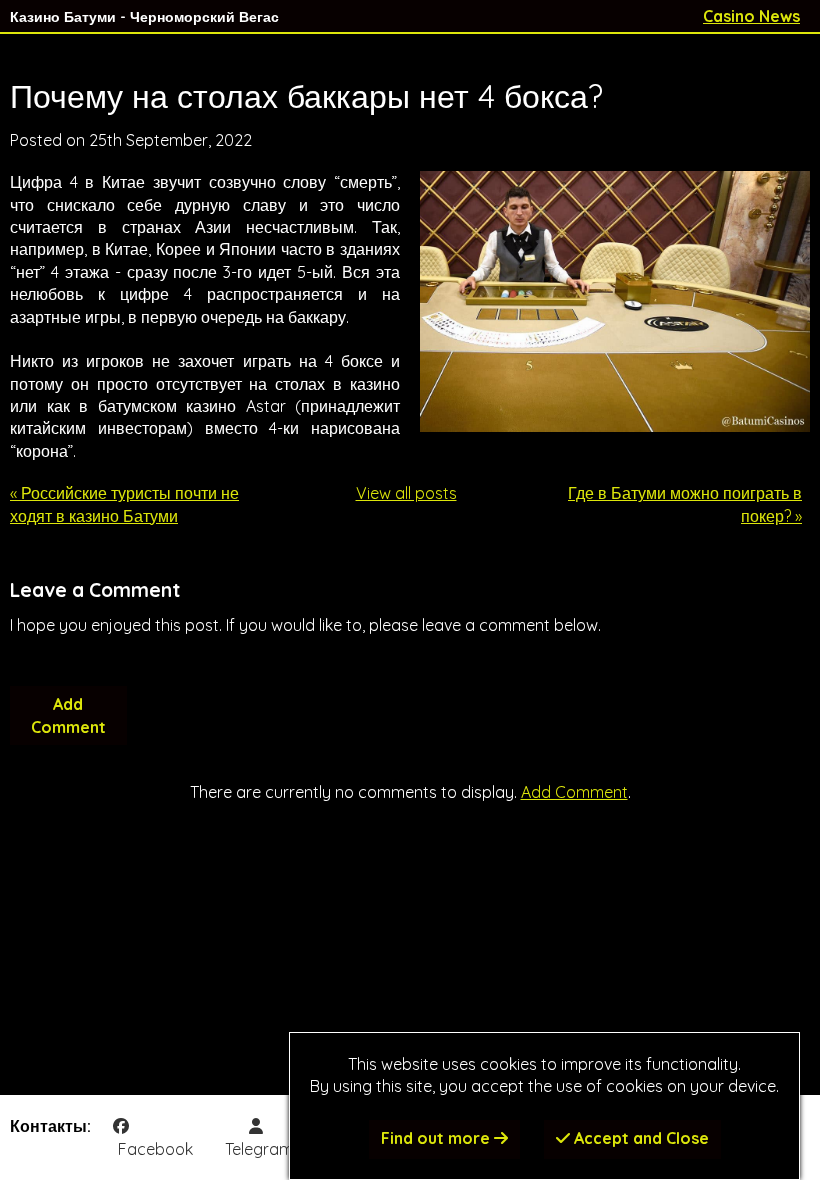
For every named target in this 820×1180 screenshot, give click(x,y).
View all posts (406, 493)
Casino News (751, 16)
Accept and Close (639, 1138)
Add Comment (68, 715)
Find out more (437, 1138)
